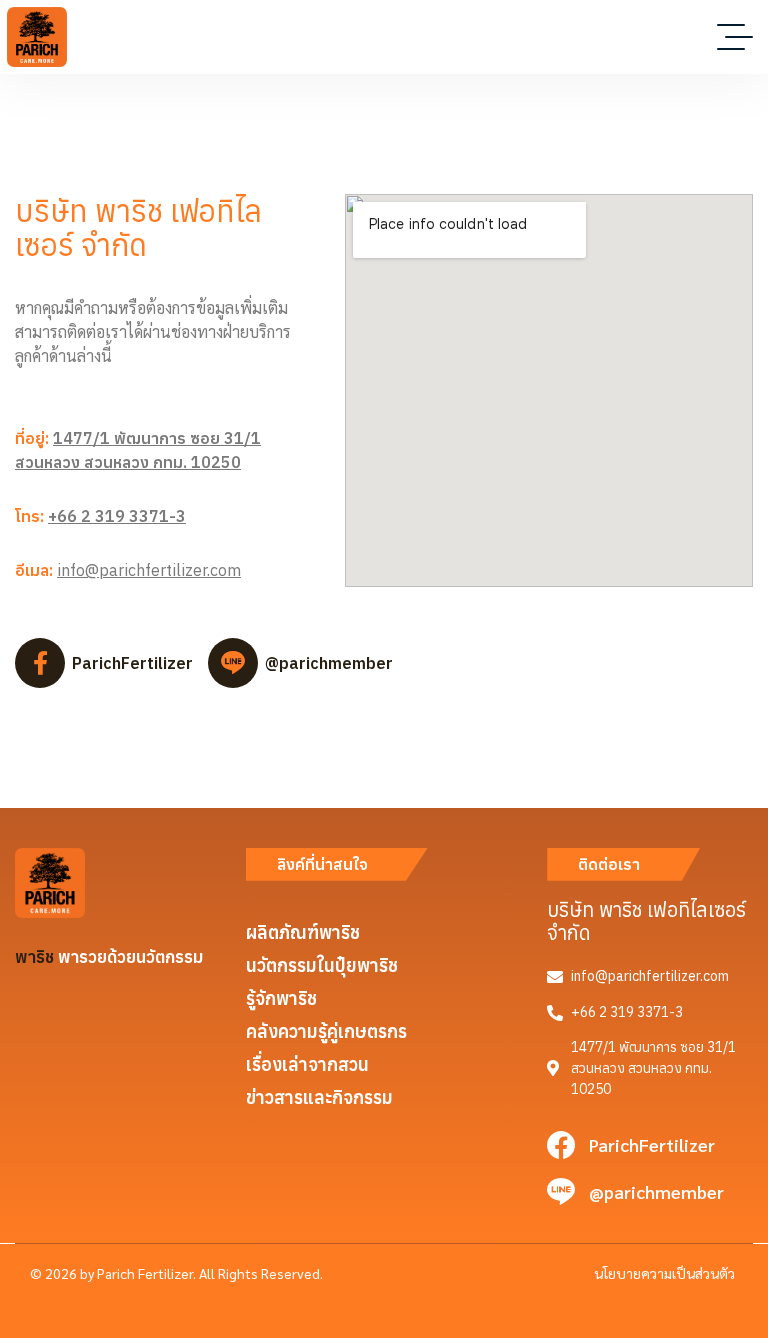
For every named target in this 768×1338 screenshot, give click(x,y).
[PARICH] (37, 37)
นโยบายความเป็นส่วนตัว (664, 1273)
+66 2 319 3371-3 (117, 516)
